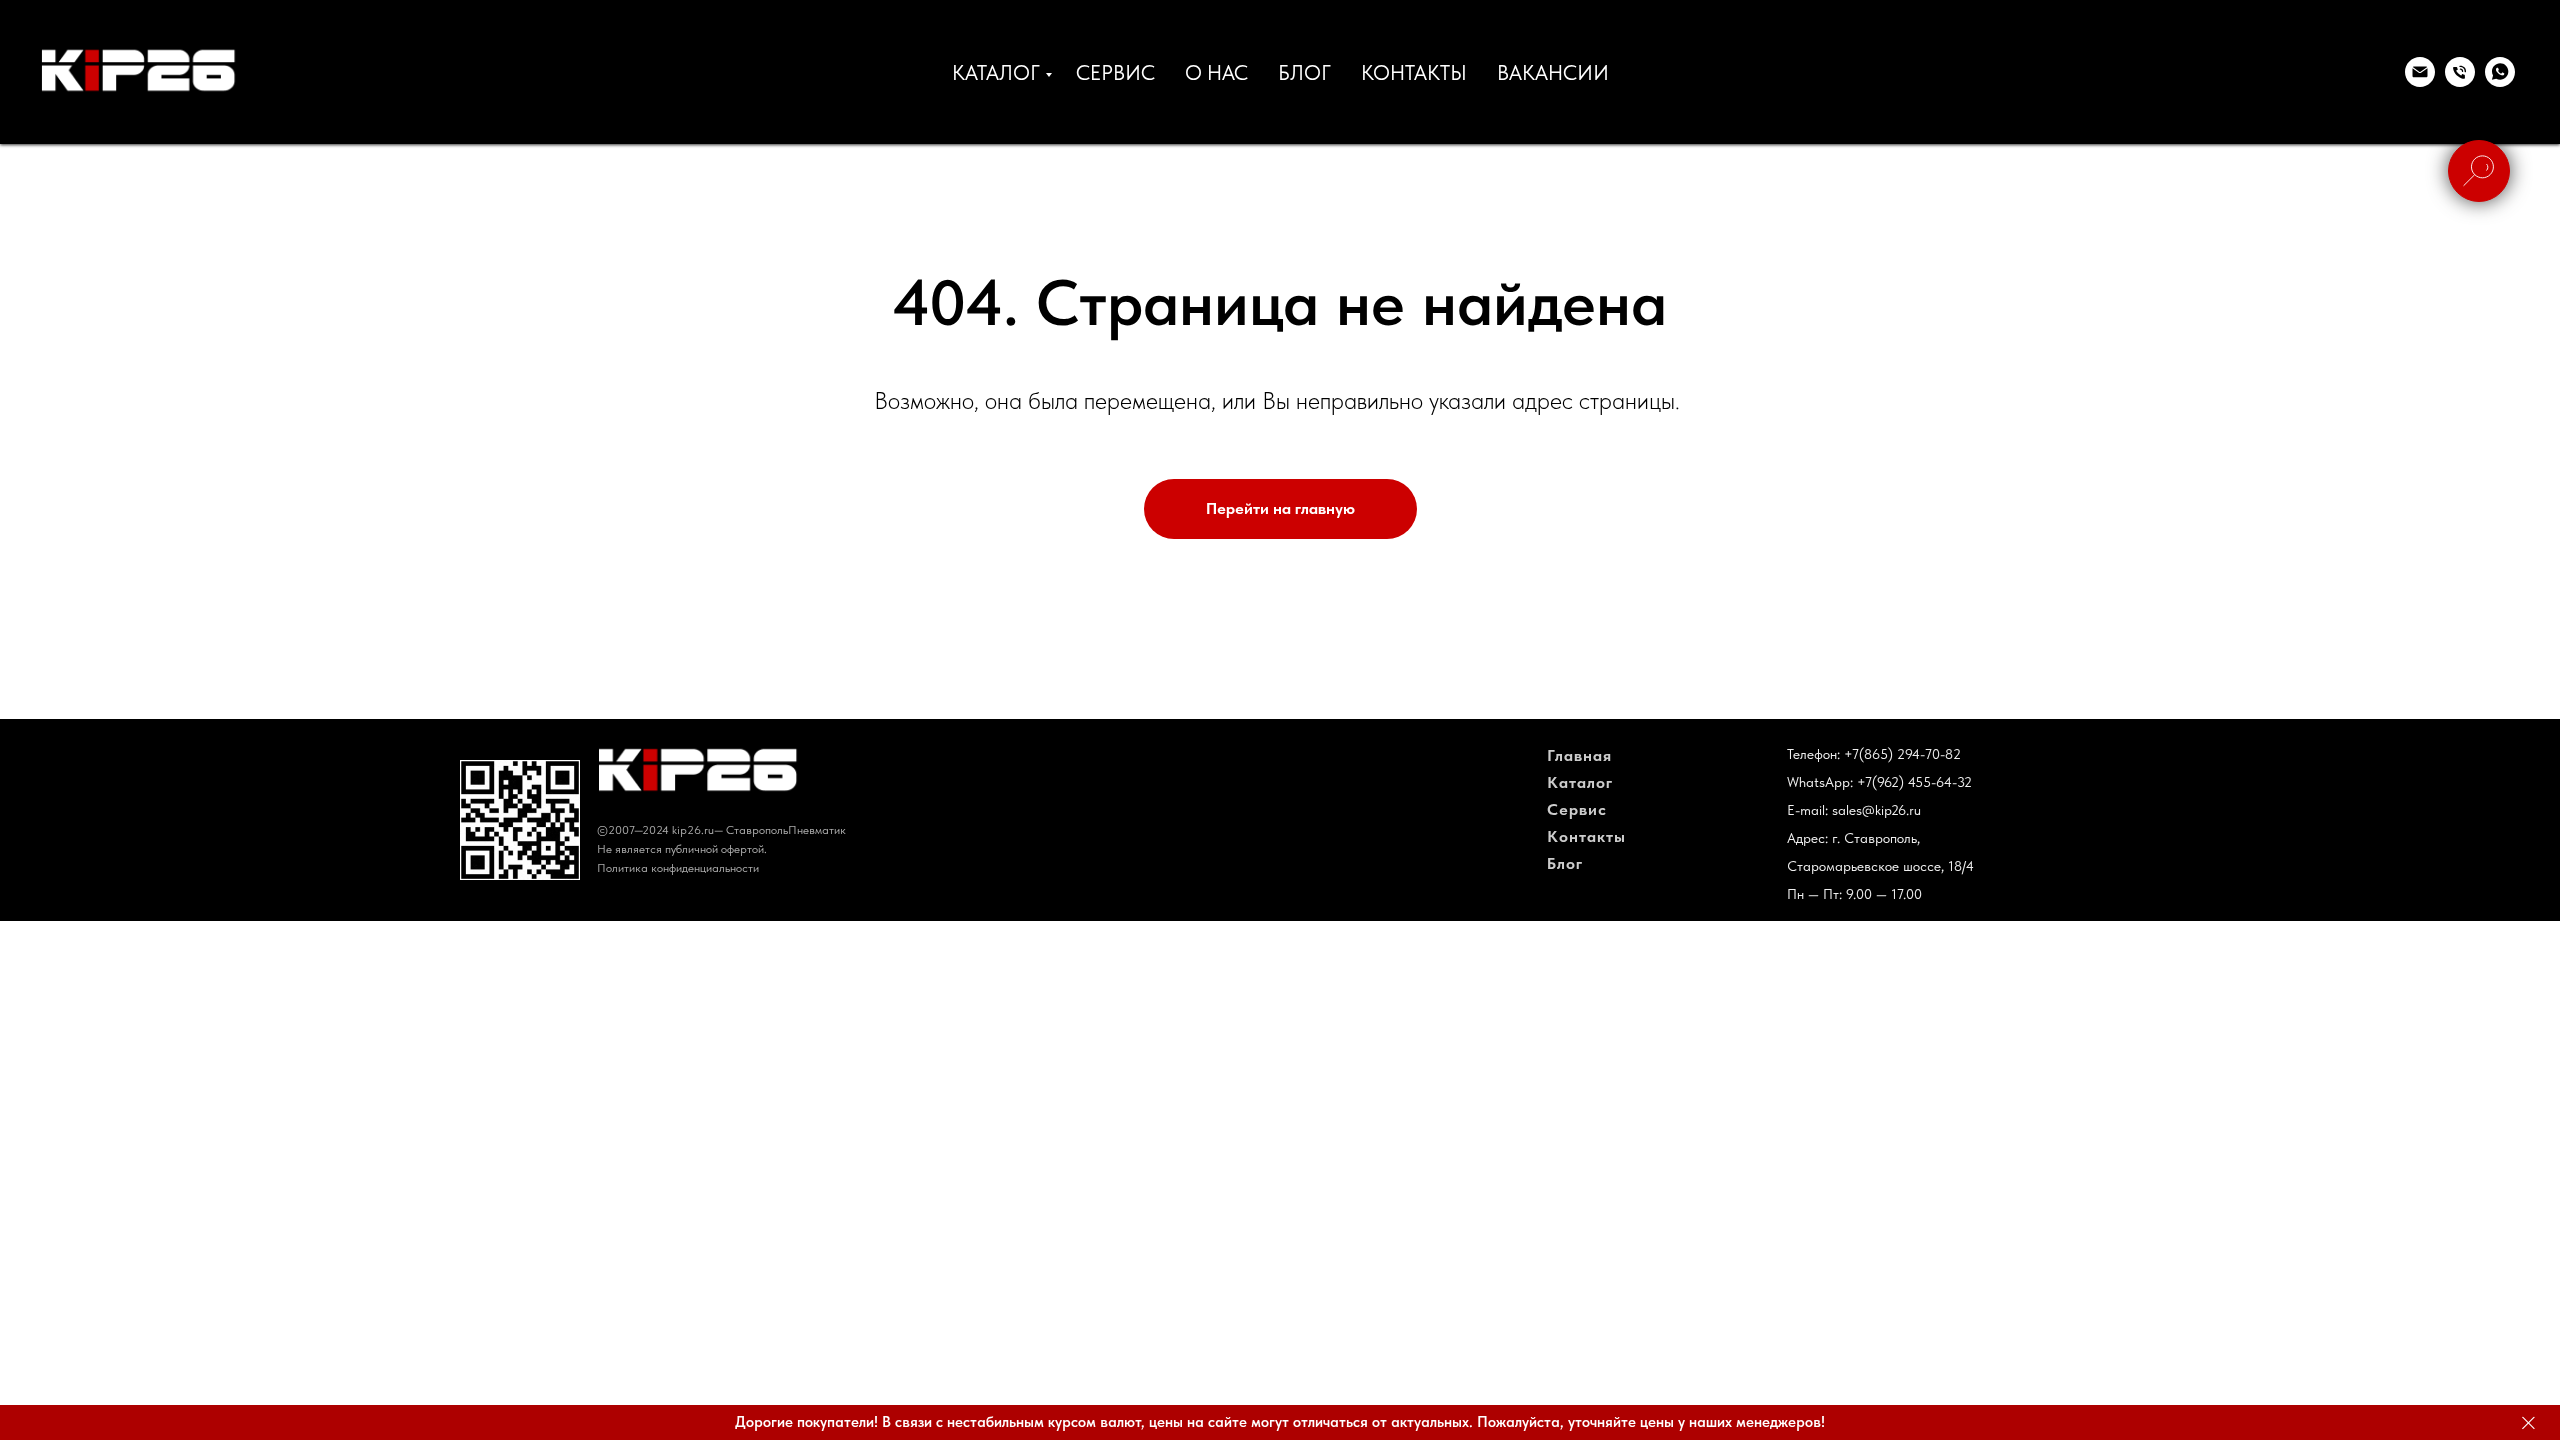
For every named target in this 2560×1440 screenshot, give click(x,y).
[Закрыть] (2528, 1422)
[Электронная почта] (2420, 72)
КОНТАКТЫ (1414, 72)
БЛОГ (1304, 72)
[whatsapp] (2500, 72)
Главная (1579, 755)
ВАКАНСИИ (1553, 72)
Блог (1565, 863)
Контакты (1586, 836)
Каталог (1580, 782)
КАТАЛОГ (996, 72)
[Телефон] (2460, 72)
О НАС (1216, 72)
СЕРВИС (1115, 72)
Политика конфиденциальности (678, 868)
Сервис (1577, 809)
